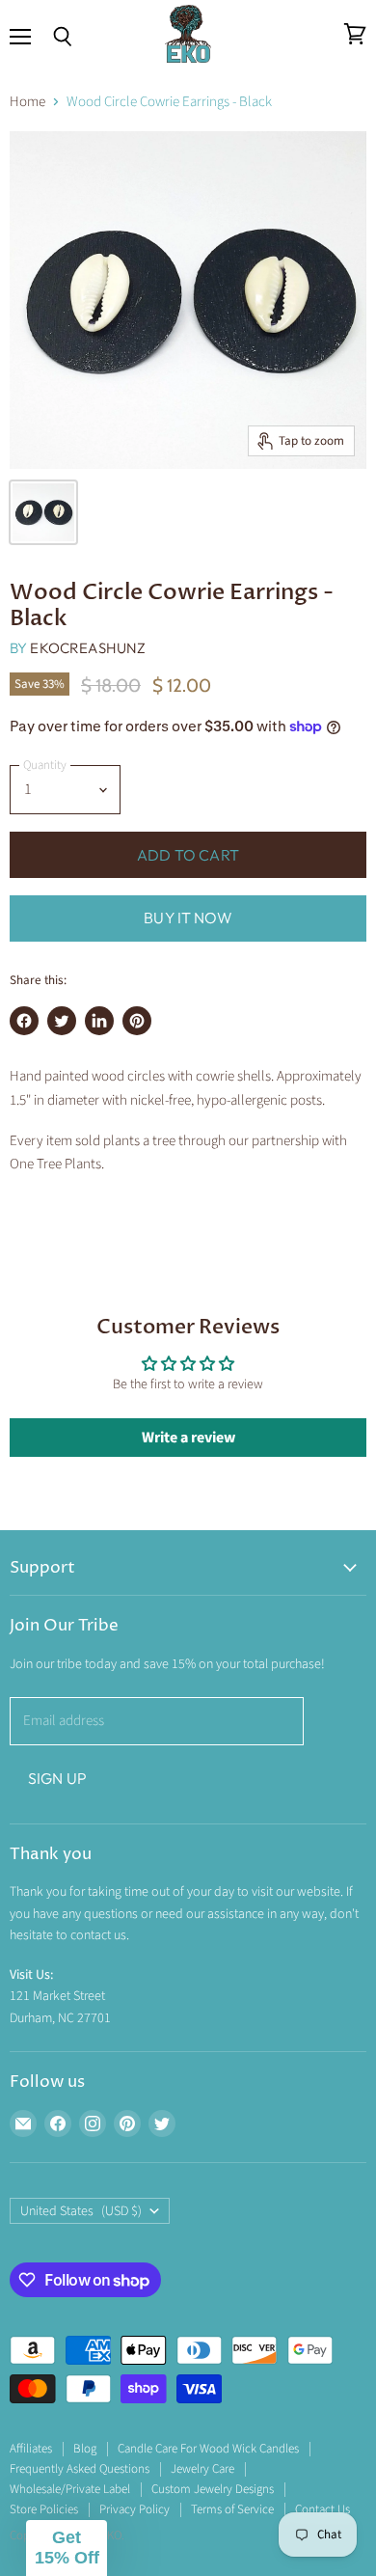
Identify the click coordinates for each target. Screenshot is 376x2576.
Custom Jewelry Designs (213, 2489)
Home (27, 102)
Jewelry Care (202, 2469)
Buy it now (188, 918)
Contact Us (322, 2509)
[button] (67, 2548)
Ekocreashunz (88, 648)
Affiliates (31, 2449)
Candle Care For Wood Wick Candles (208, 2449)
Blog (85, 2449)
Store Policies (44, 2509)
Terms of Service (232, 2509)
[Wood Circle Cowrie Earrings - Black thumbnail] (43, 512)
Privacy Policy (134, 2509)
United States (81, 2211)
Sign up (57, 1778)
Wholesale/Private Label (70, 2489)
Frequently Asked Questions (80, 2469)
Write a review (188, 1438)
